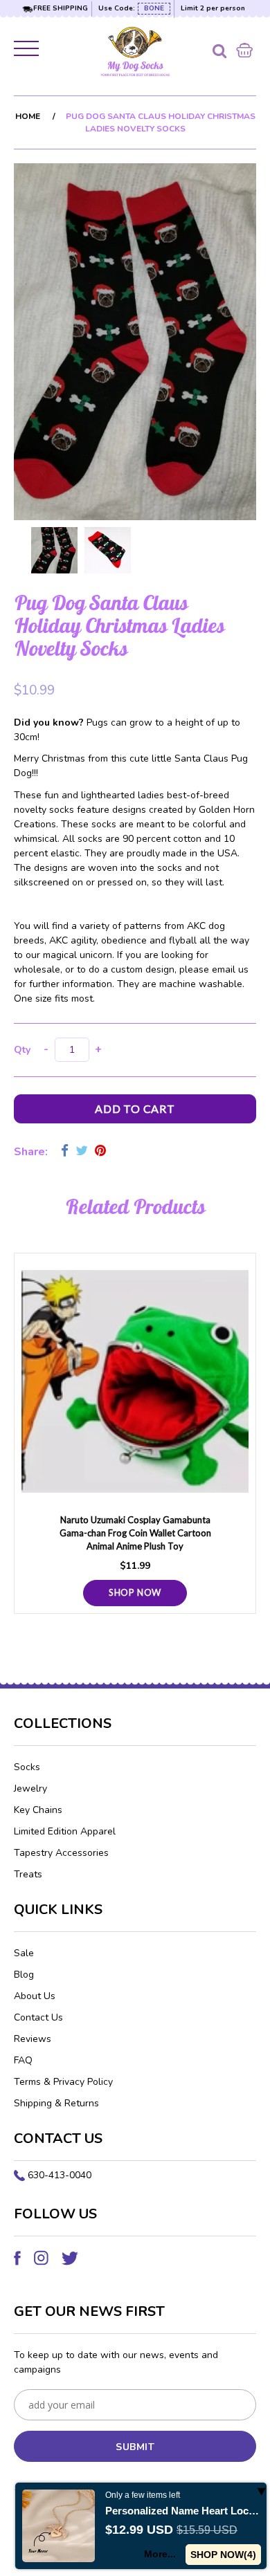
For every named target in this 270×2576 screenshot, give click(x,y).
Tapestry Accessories (61, 1853)
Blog (24, 1975)
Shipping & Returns (56, 2103)
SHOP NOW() (223, 2555)
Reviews (33, 2039)
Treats (28, 1874)
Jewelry (30, 1788)
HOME (28, 116)
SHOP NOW (135, 1592)
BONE (154, 8)
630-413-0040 (60, 2175)
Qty (22, 1050)
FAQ (23, 2060)
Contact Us (38, 2017)
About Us (35, 1996)
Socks (27, 1767)
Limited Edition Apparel (65, 1831)
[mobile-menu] (28, 51)
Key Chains (38, 1810)
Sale (24, 1953)
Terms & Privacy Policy (63, 2082)
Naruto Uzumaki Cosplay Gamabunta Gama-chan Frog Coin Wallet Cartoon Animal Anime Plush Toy (135, 1533)
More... (160, 2554)
